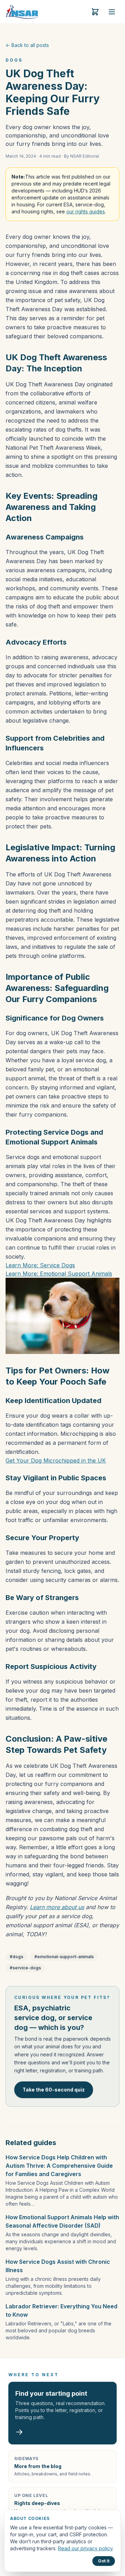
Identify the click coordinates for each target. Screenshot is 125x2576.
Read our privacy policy (85, 2548)
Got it (104, 2561)
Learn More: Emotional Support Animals (59, 1274)
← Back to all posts (27, 45)
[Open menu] (112, 12)
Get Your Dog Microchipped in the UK (56, 1460)
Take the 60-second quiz (54, 2090)
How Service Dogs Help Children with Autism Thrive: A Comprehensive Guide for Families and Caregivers (59, 2166)
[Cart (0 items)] (95, 12)
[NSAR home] (22, 12)
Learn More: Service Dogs (40, 1265)
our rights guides (86, 211)
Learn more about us (57, 1907)
